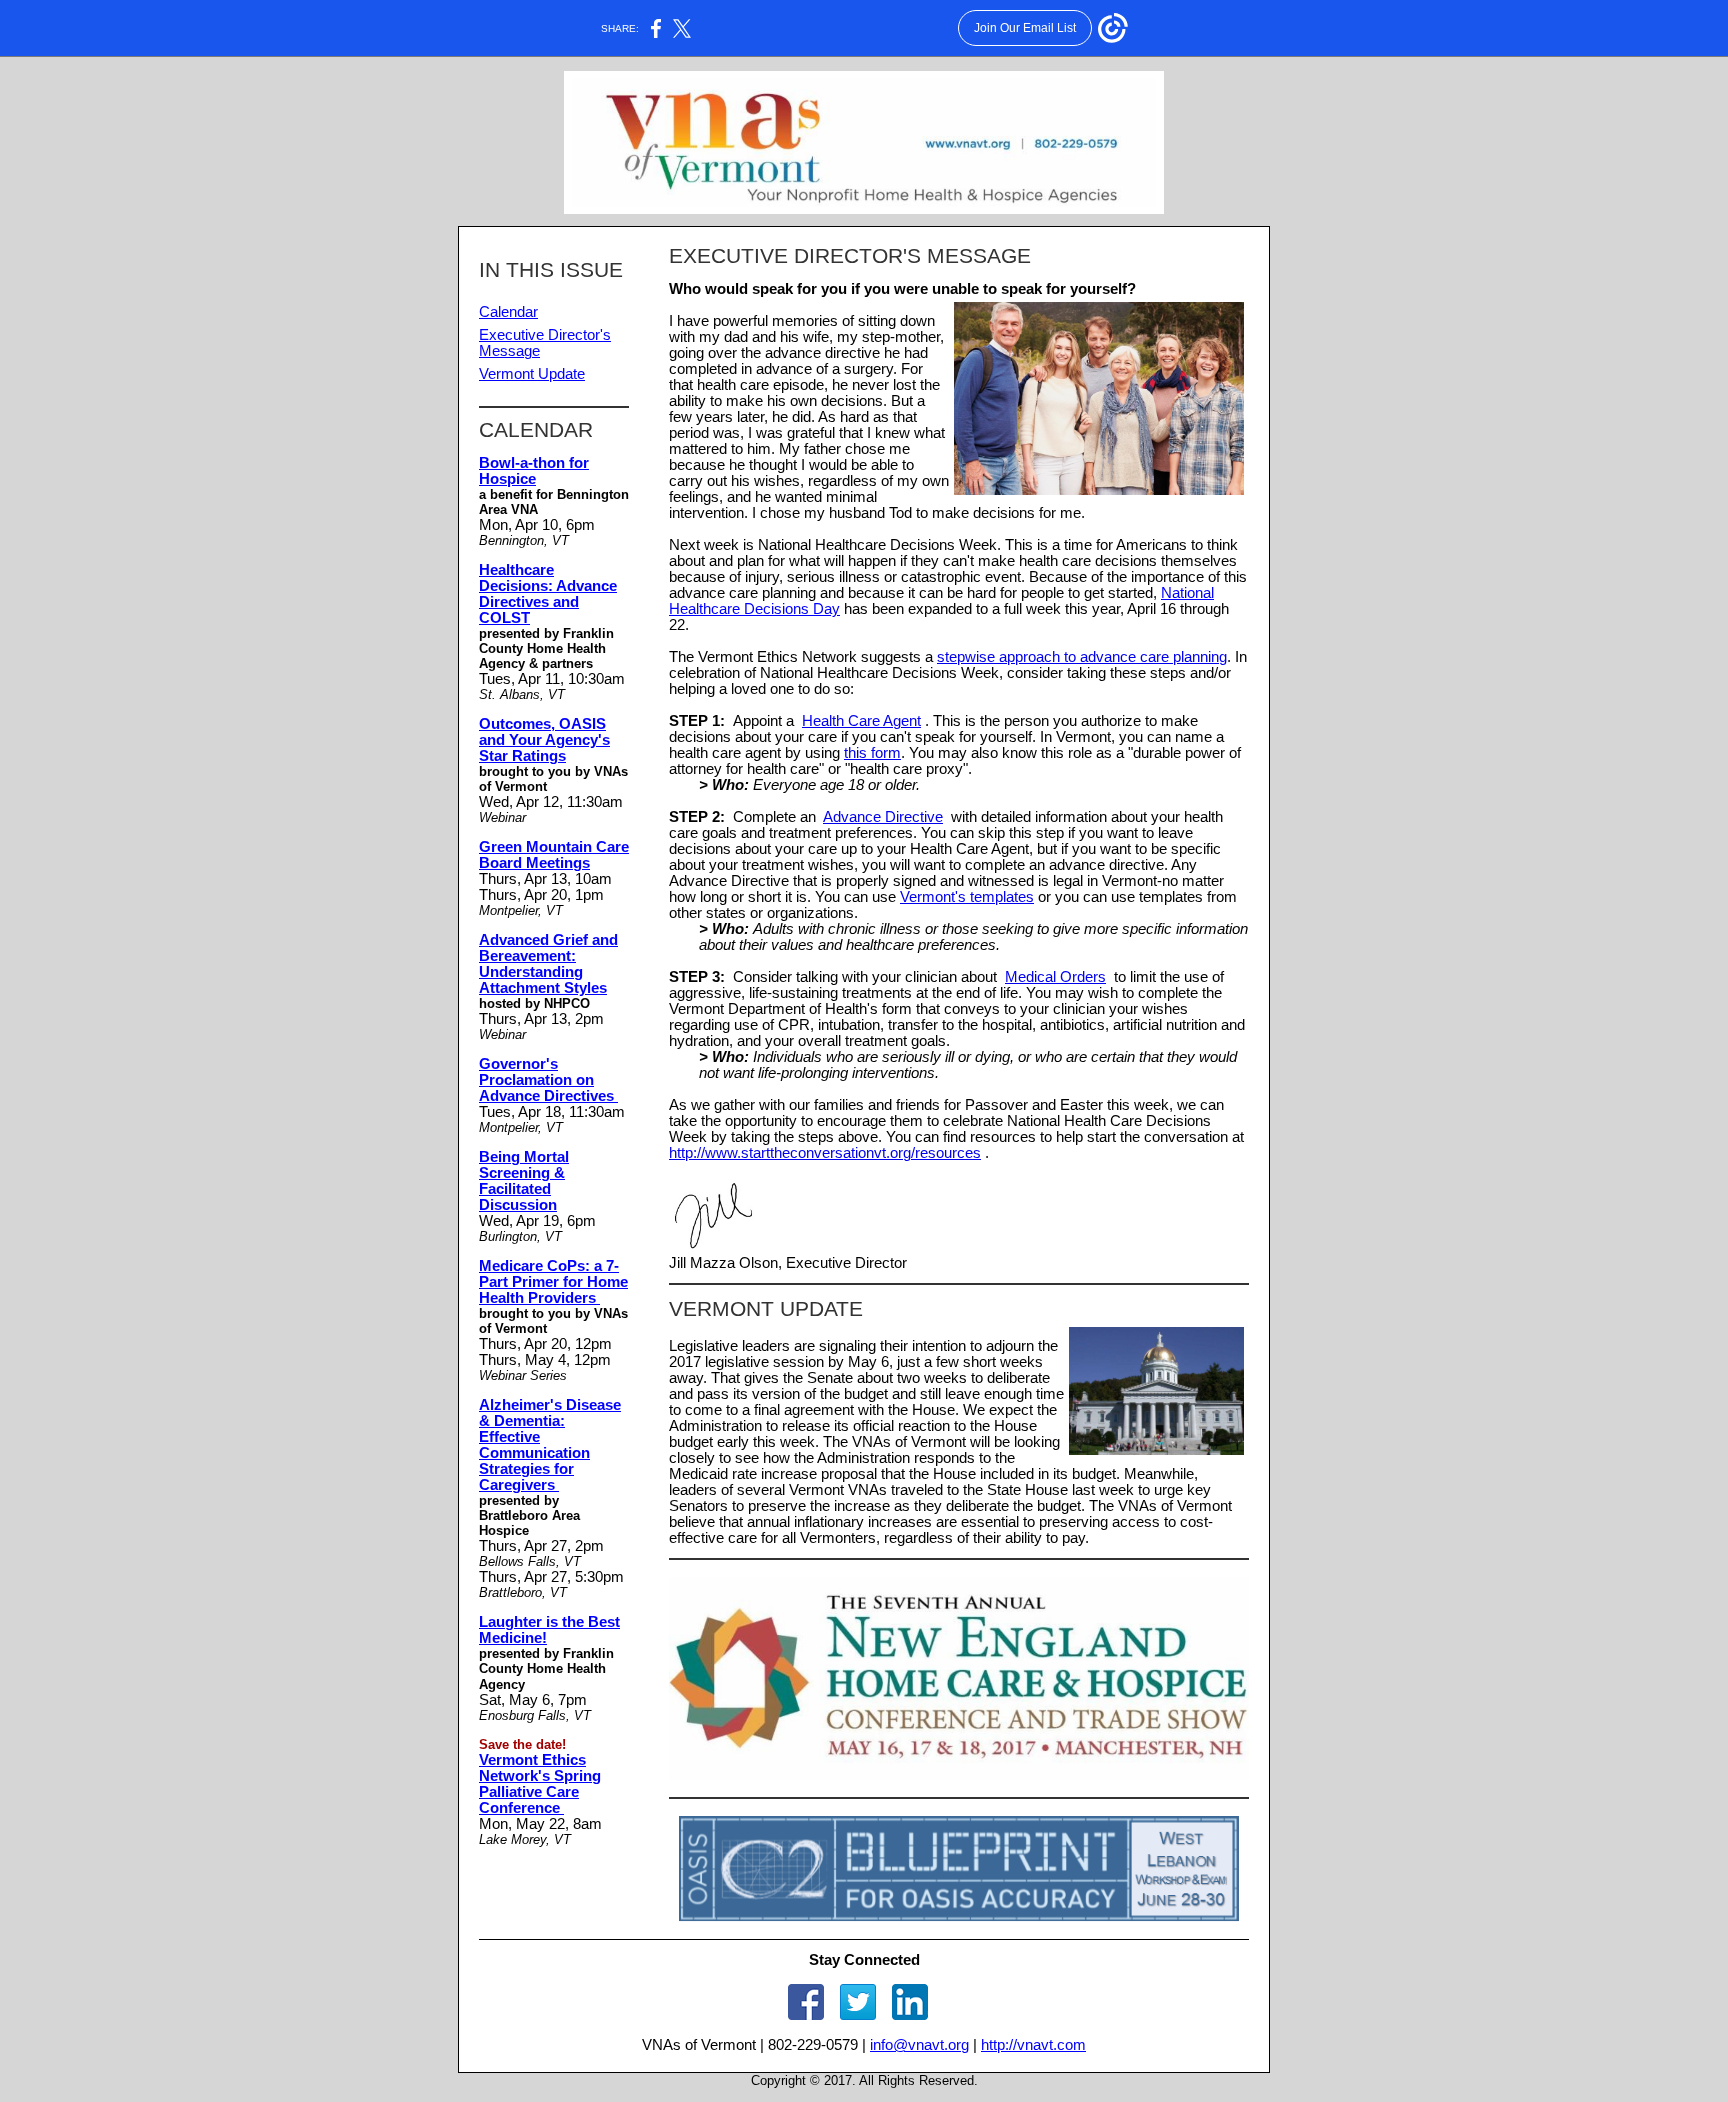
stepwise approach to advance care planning (1082, 657)
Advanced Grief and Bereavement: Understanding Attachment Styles (548, 964)
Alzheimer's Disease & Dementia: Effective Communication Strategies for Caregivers (550, 1445)
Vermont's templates (967, 897)
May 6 (868, 1362)
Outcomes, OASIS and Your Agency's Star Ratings (544, 740)
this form (872, 753)
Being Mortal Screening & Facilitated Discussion (524, 1181)
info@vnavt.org (919, 2045)
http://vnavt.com (1033, 2045)
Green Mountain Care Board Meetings (554, 855)
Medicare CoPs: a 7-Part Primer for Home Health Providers (553, 1282)
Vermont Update (532, 374)
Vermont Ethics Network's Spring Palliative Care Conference (540, 1784)
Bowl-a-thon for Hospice (534, 471)
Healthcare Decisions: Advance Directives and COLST (548, 594)
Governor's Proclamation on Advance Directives (548, 1080)
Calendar (508, 312)
